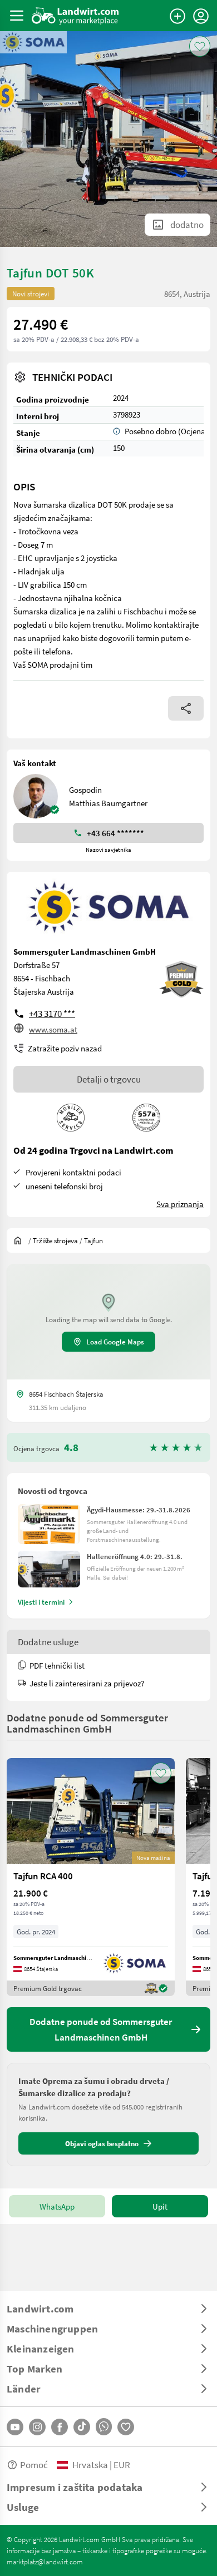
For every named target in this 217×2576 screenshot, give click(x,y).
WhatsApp (57, 2206)
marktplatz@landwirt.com (45, 2562)
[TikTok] (82, 2427)
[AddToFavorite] (200, 46)
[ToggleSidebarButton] (17, 16)
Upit (160, 2206)
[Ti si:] (21, 1240)
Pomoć (34, 2465)
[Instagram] (37, 2427)
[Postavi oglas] (177, 16)
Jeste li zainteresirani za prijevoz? (87, 1683)
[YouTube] (15, 2427)
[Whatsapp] (104, 2427)
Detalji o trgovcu (109, 1079)
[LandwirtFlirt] (126, 2427)
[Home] (75, 16)
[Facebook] (60, 2427)
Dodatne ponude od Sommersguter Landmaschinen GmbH (87, 1723)
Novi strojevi (31, 294)
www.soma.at (53, 1029)
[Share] (186, 708)
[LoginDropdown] (201, 16)
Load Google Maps (115, 1342)
